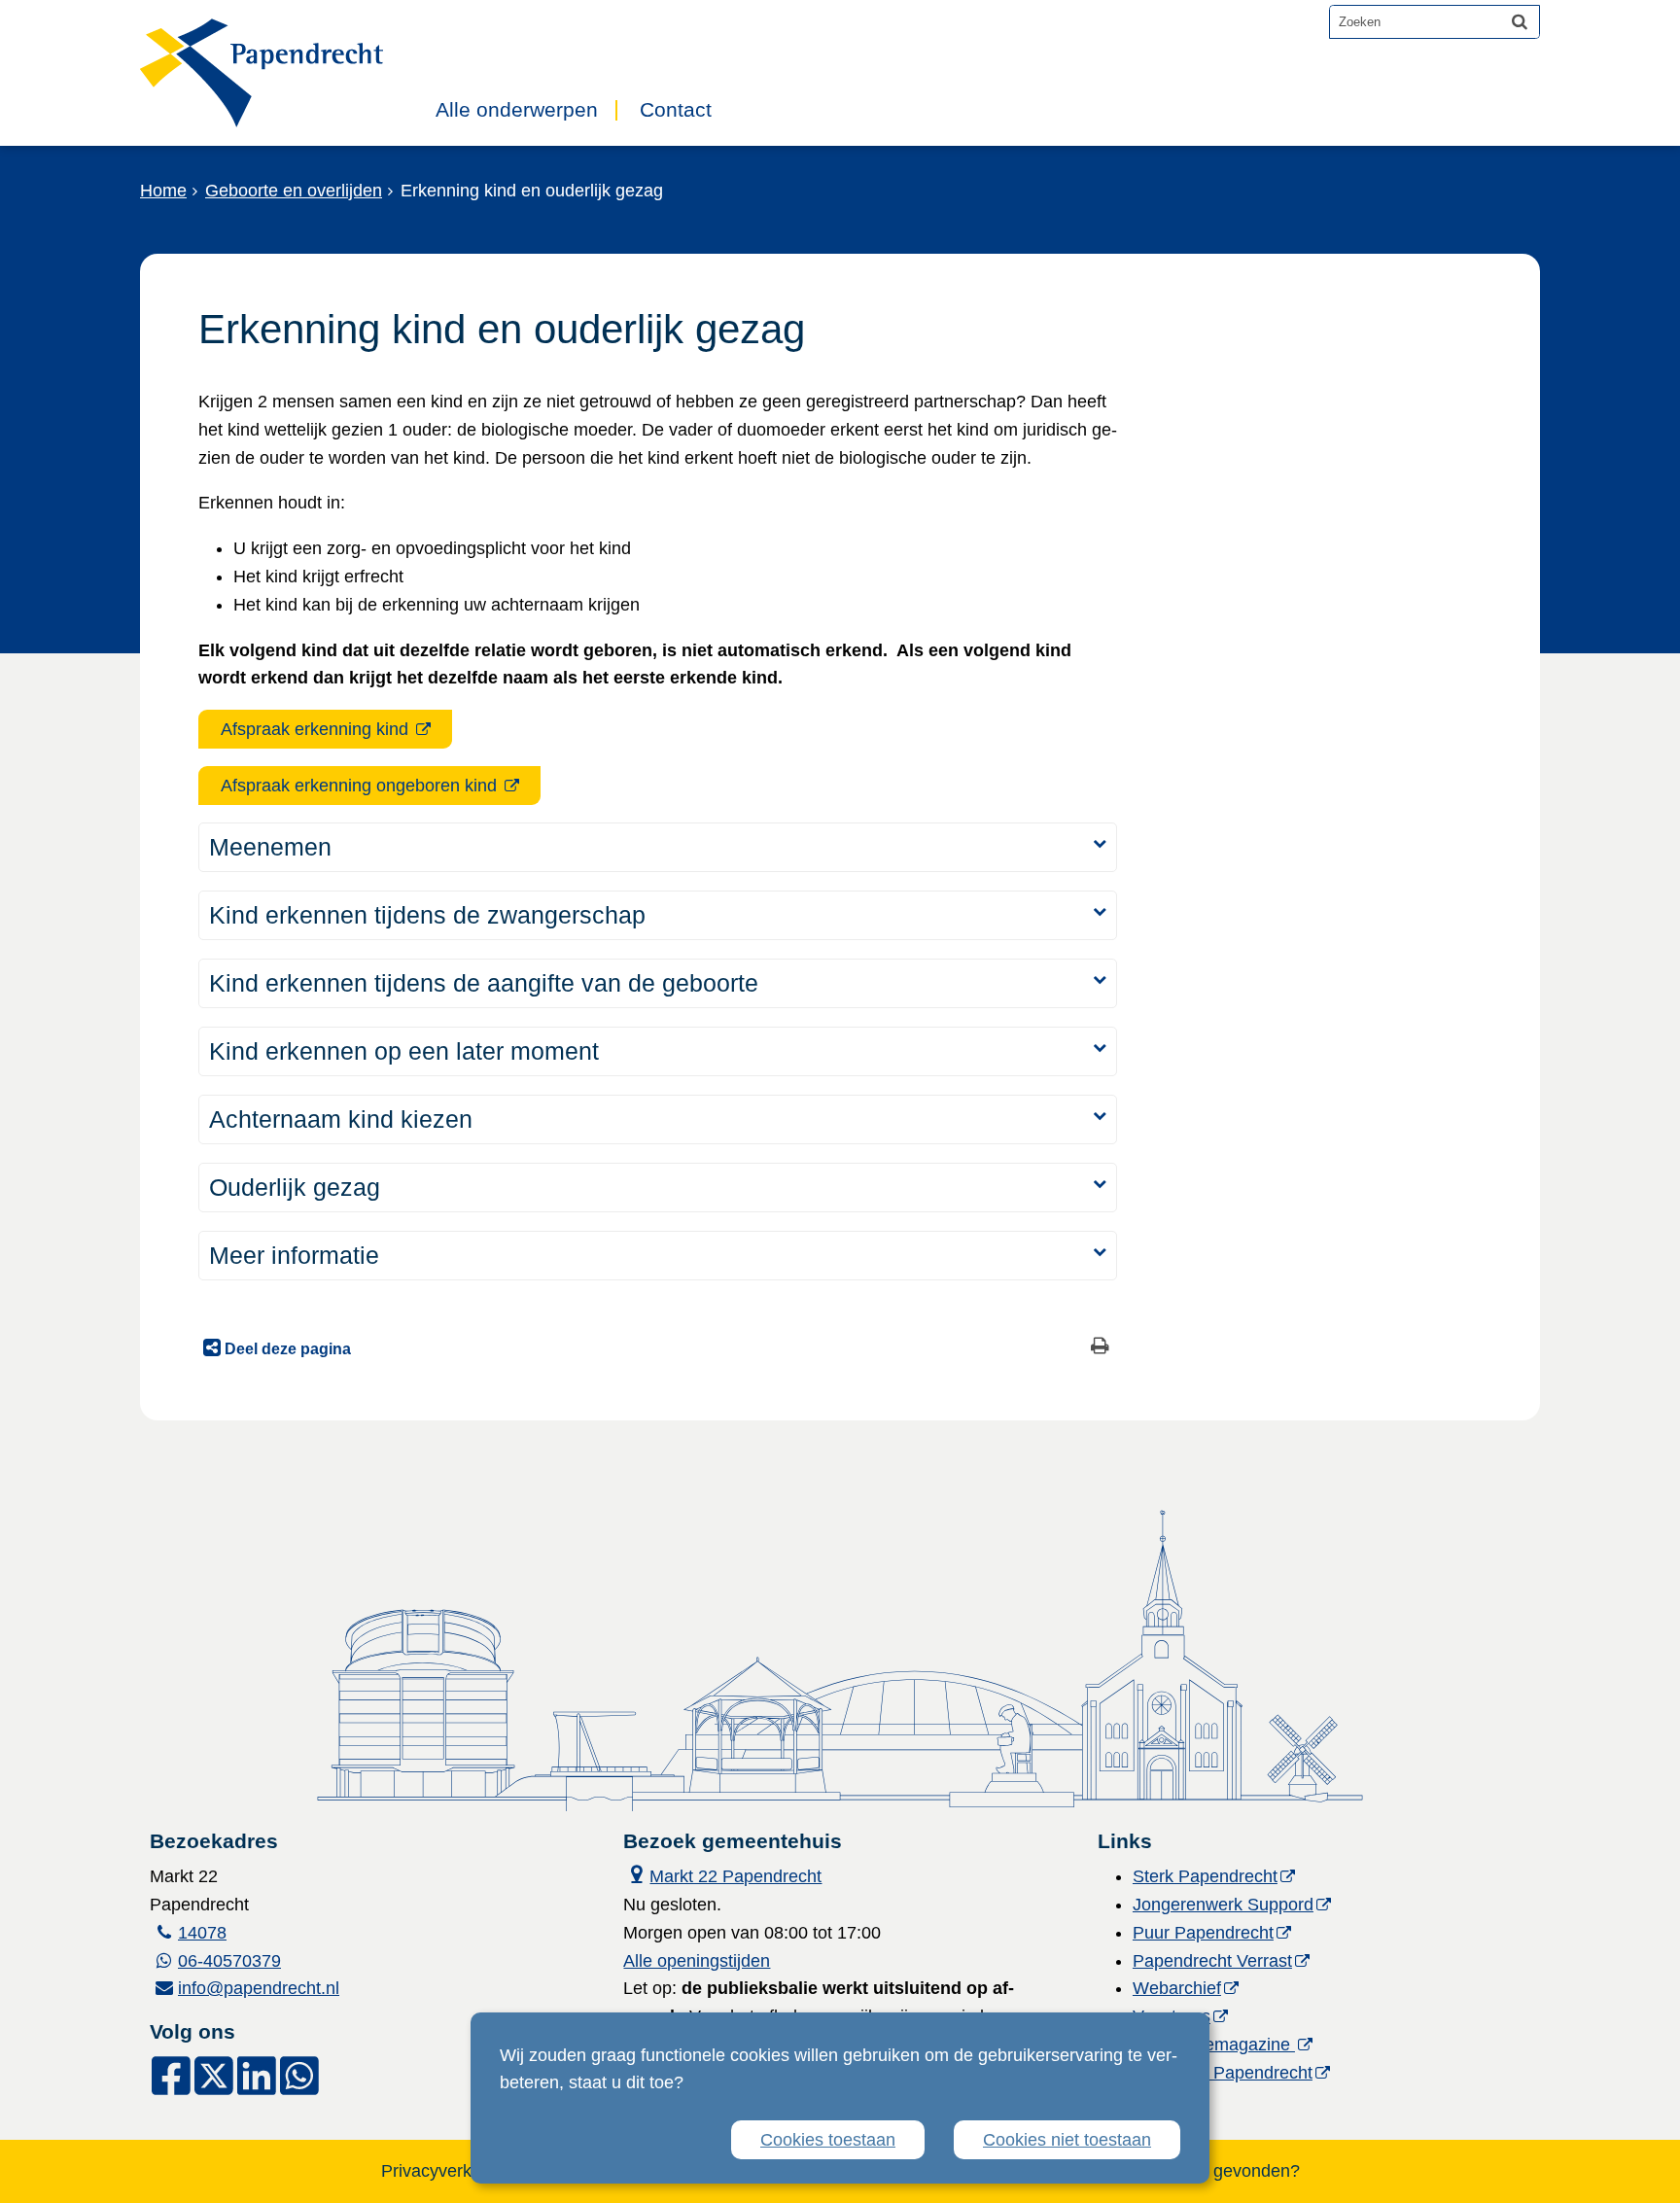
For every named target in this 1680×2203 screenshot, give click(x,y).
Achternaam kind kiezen (341, 1119)
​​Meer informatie (294, 1255)
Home (163, 191)
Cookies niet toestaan (1067, 2140)
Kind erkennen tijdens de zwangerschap (427, 915)
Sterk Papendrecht (1205, 1876)
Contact (676, 110)
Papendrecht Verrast (1212, 1961)
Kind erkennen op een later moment (404, 1051)
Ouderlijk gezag (295, 1187)
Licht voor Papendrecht (1223, 2073)
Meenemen (270, 847)
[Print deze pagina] (1100, 1348)
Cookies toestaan (828, 2140)
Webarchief (1177, 1988)
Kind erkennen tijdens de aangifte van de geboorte (484, 983)
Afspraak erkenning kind (317, 729)
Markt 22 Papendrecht (722, 1874)
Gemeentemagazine (1214, 2045)
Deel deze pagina (286, 1348)
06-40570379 (229, 1961)
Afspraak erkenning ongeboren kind (361, 786)
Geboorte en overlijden (294, 191)
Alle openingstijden (697, 1961)
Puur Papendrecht (1203, 1933)
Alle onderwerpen (517, 110)
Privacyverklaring (448, 2171)
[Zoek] (1520, 21)
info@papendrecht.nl (259, 1988)
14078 (202, 1933)
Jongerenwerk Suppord (1223, 1905)
